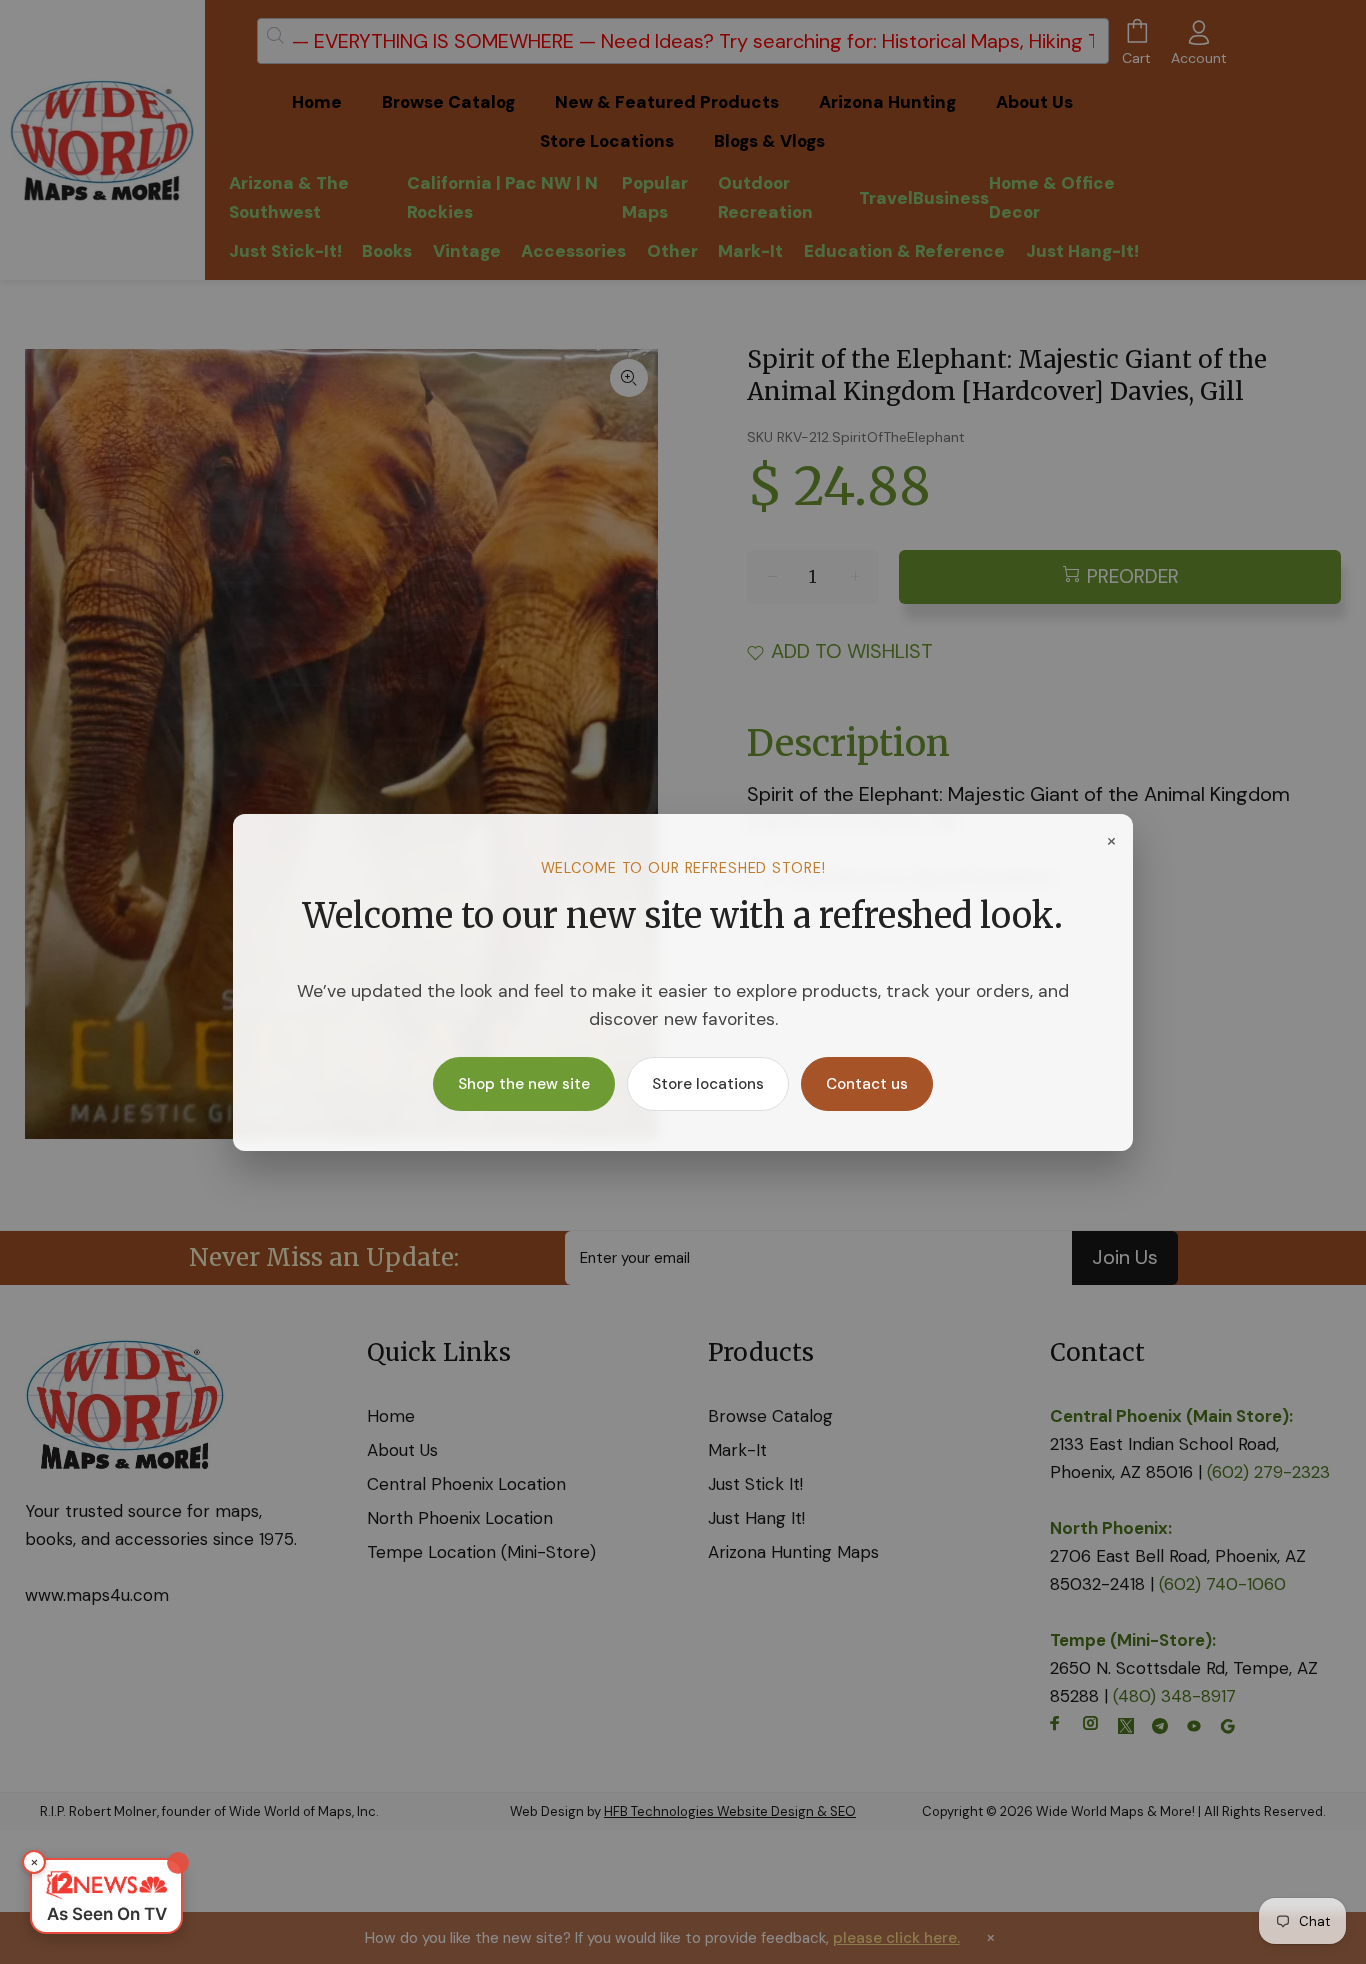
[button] (106, 1896)
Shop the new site (524, 1084)
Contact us (867, 1084)
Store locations (708, 1084)
